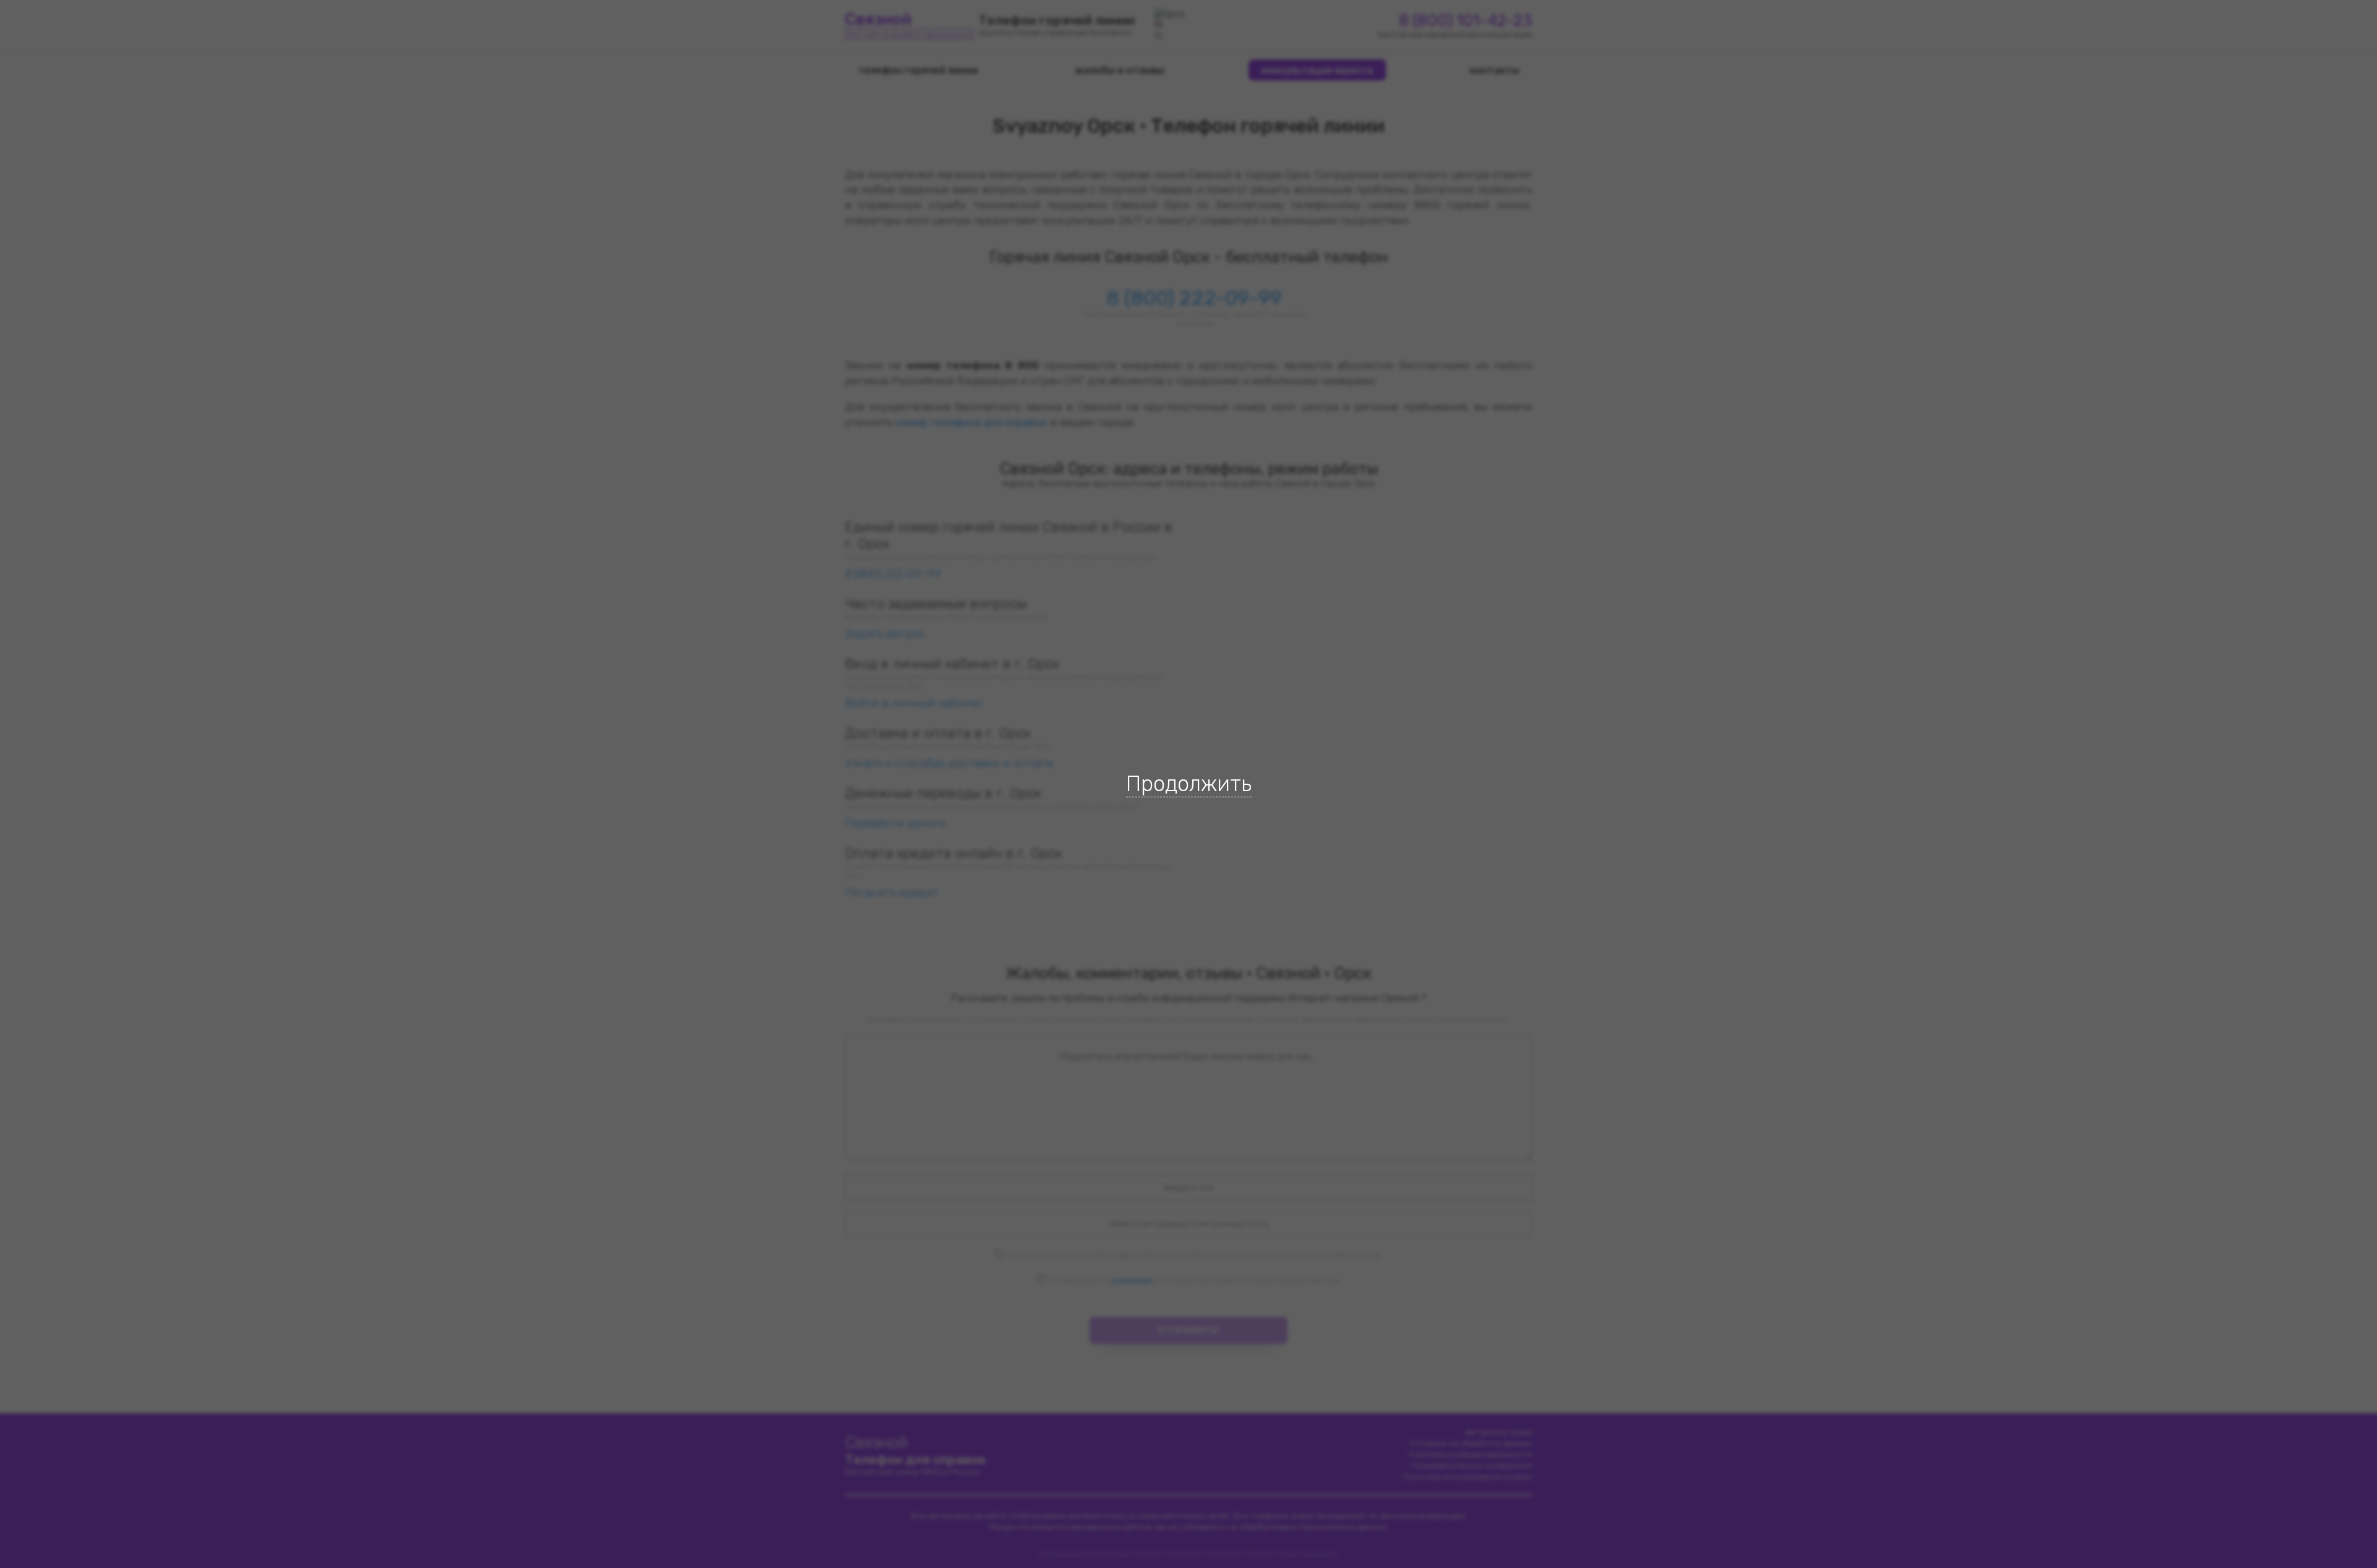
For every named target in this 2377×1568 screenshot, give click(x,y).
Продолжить (1189, 784)
